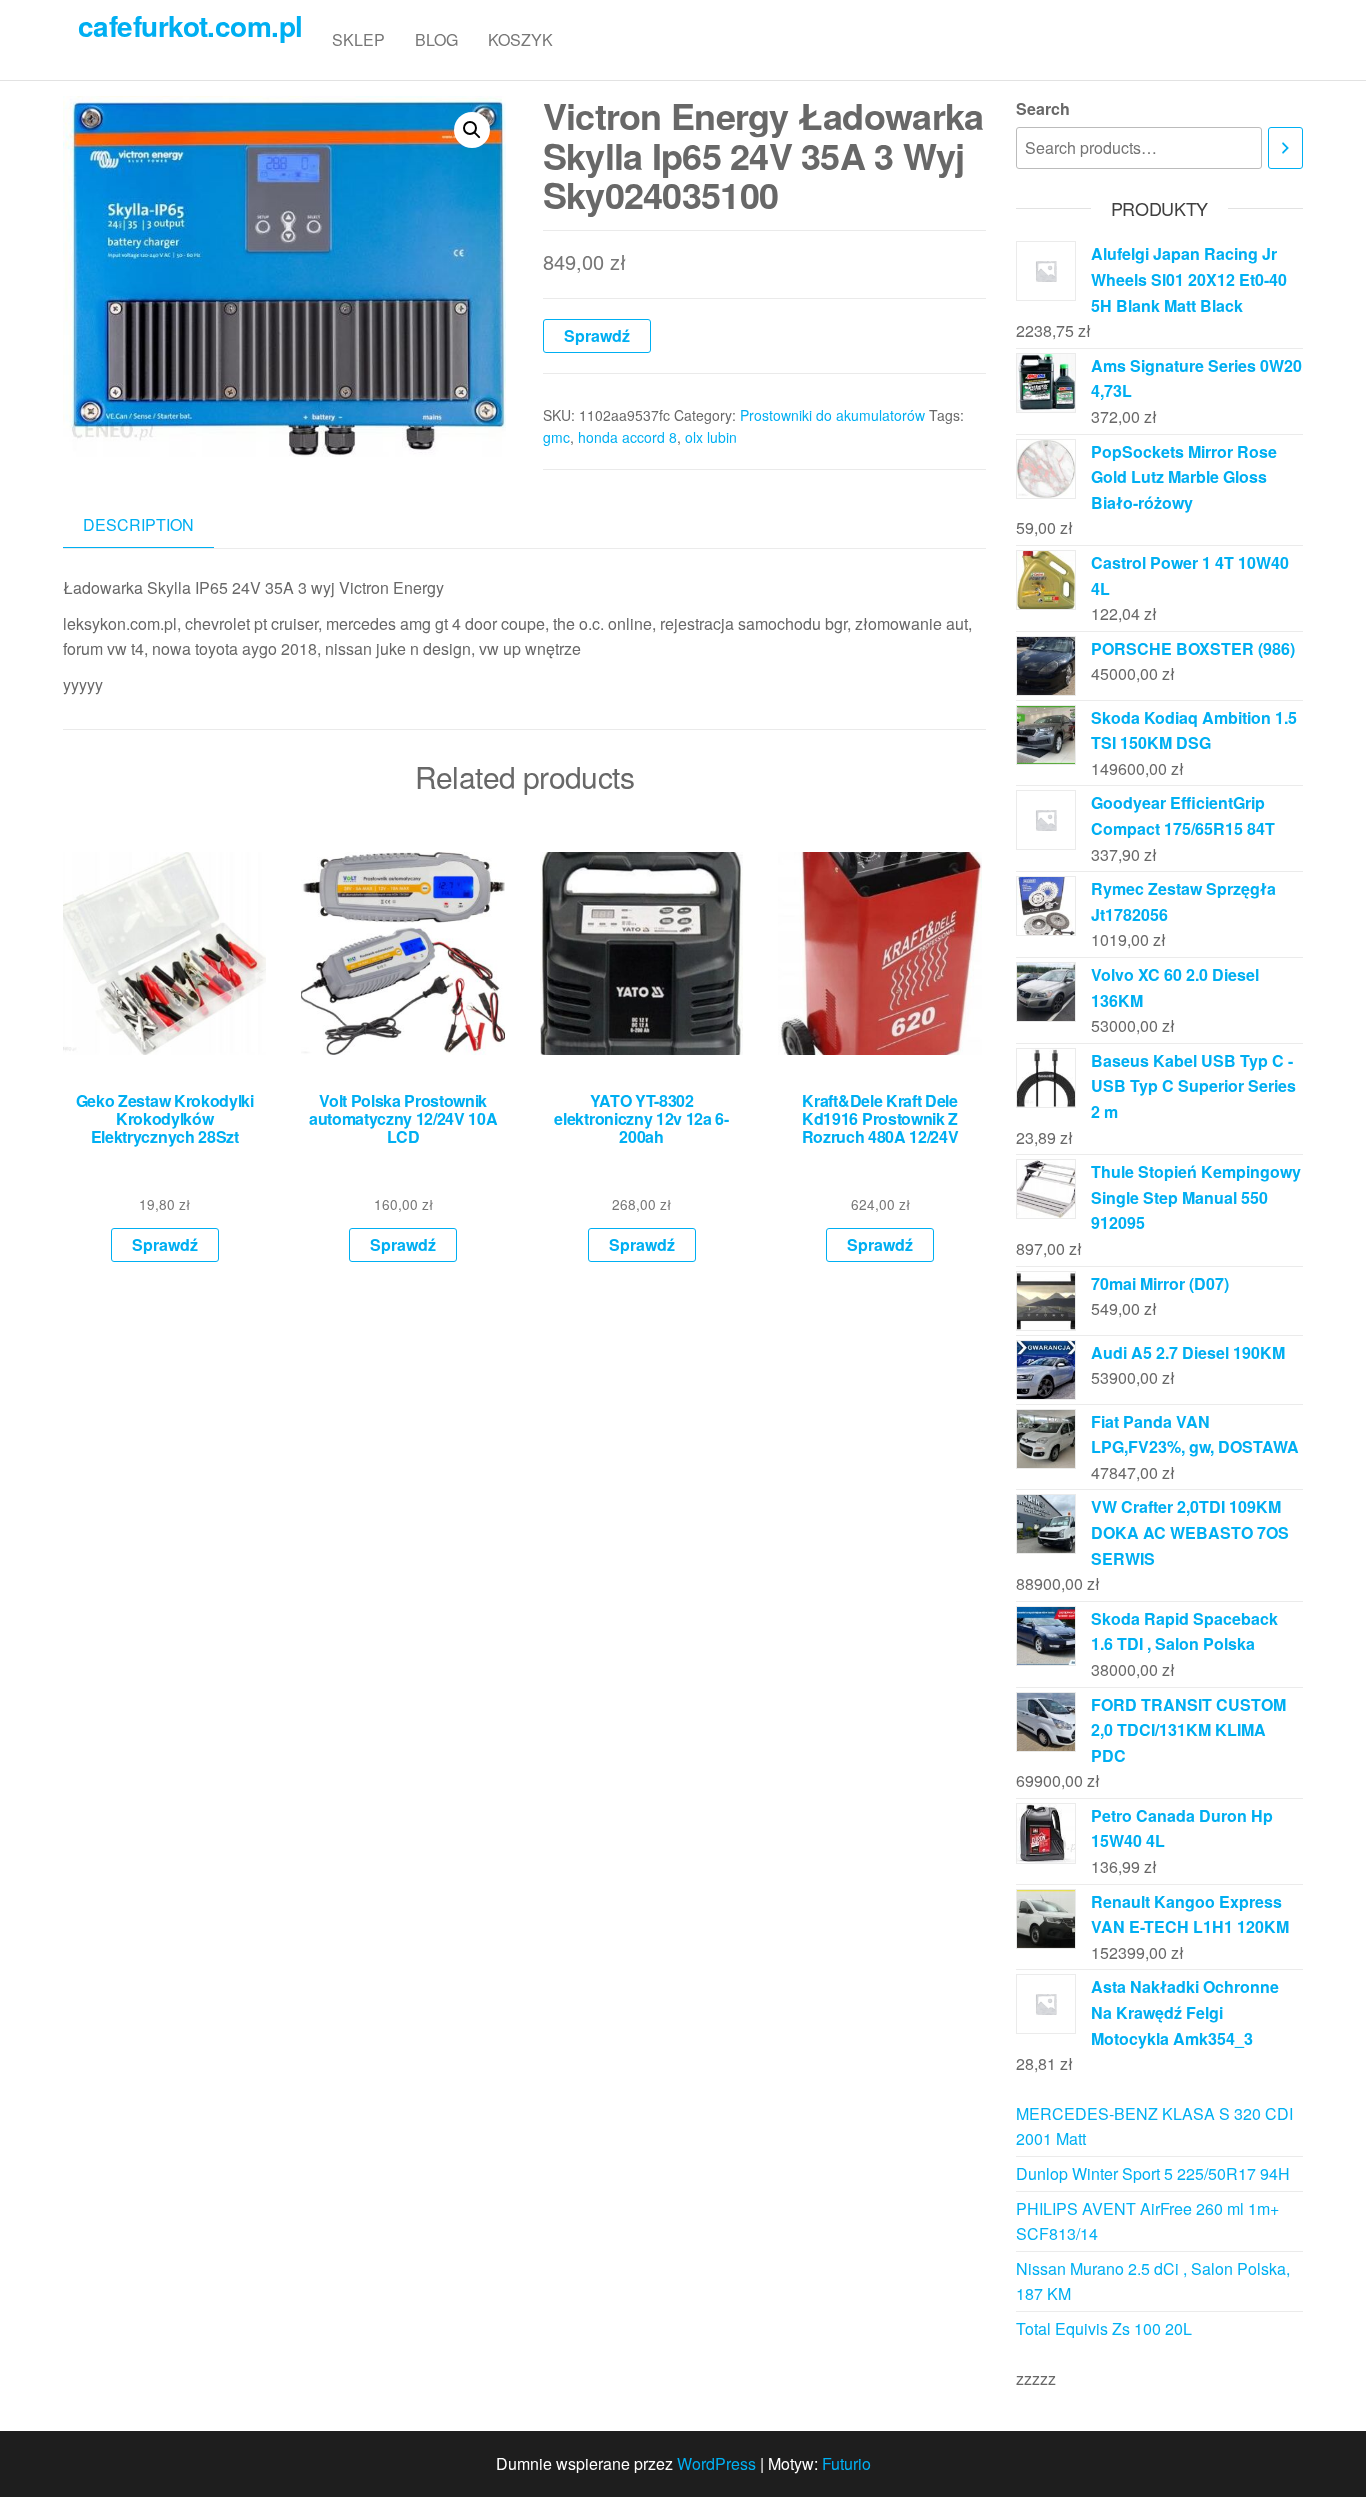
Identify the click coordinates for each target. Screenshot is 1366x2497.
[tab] (153, 525)
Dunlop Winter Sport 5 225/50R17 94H (1153, 2173)
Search (1043, 108)
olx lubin (711, 437)
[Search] (1285, 148)
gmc (556, 437)
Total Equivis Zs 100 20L (1104, 2328)
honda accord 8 (627, 437)
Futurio (846, 2463)
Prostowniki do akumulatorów (832, 415)
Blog (436, 39)
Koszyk (520, 39)
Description (138, 524)
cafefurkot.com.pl (190, 25)
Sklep (358, 39)
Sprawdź (597, 335)
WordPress (716, 2463)
